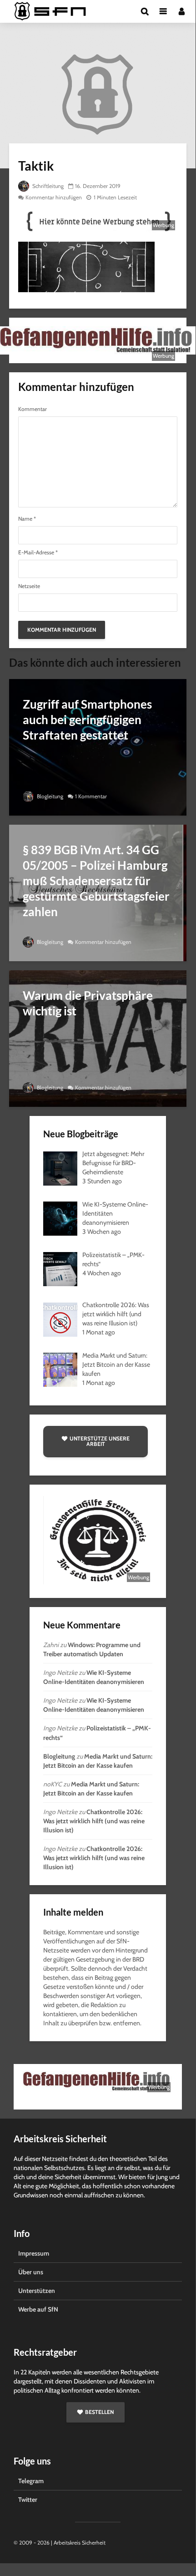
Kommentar (33, 409)
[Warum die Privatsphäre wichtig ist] (98, 1038)
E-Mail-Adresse (38, 553)
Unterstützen (37, 2291)
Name (27, 519)
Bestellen (99, 2412)
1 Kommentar (91, 796)
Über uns (31, 2272)
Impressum (34, 2253)
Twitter (28, 2500)
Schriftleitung (47, 186)
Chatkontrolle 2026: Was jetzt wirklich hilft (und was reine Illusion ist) (94, 1821)
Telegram (31, 2481)
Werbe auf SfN (38, 2309)
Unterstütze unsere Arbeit (100, 1441)
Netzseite (29, 586)
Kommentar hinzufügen (54, 197)
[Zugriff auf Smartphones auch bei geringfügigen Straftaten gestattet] (98, 747)
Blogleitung (49, 796)
